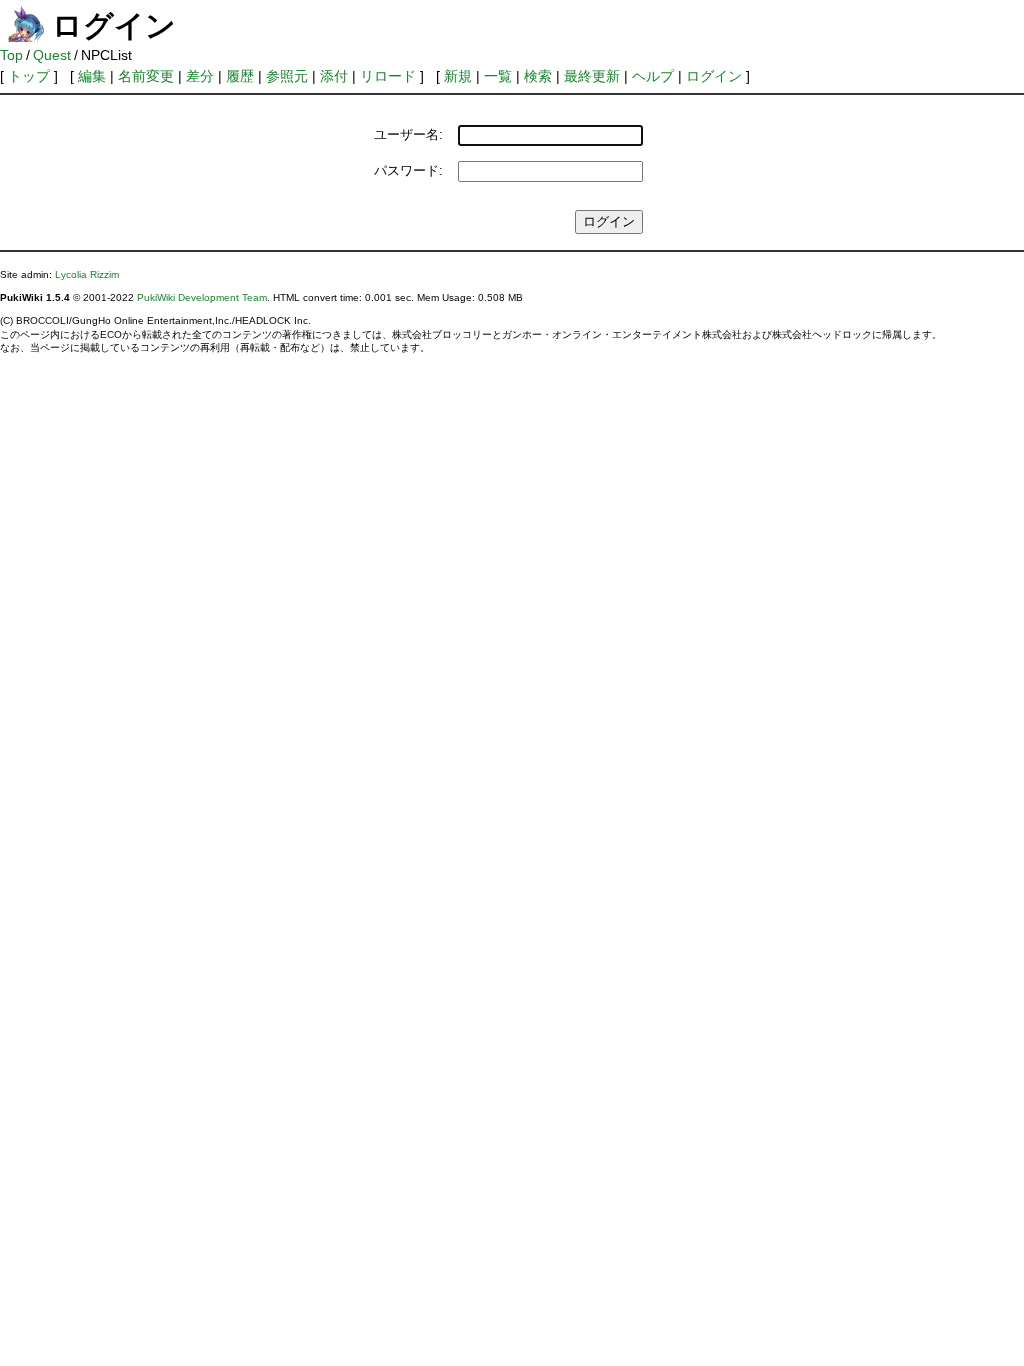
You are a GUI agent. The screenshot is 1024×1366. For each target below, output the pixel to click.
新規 (458, 76)
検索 (538, 76)
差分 (200, 76)
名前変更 (146, 76)
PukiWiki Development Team (202, 297)
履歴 (240, 76)
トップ (29, 76)
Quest (52, 55)
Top (11, 55)
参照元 (287, 76)
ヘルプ (653, 76)
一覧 (498, 76)
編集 (92, 76)
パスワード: (408, 170)
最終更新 (592, 76)
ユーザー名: (408, 134)
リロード (388, 76)
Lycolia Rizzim (87, 274)
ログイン (714, 76)
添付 (334, 76)
